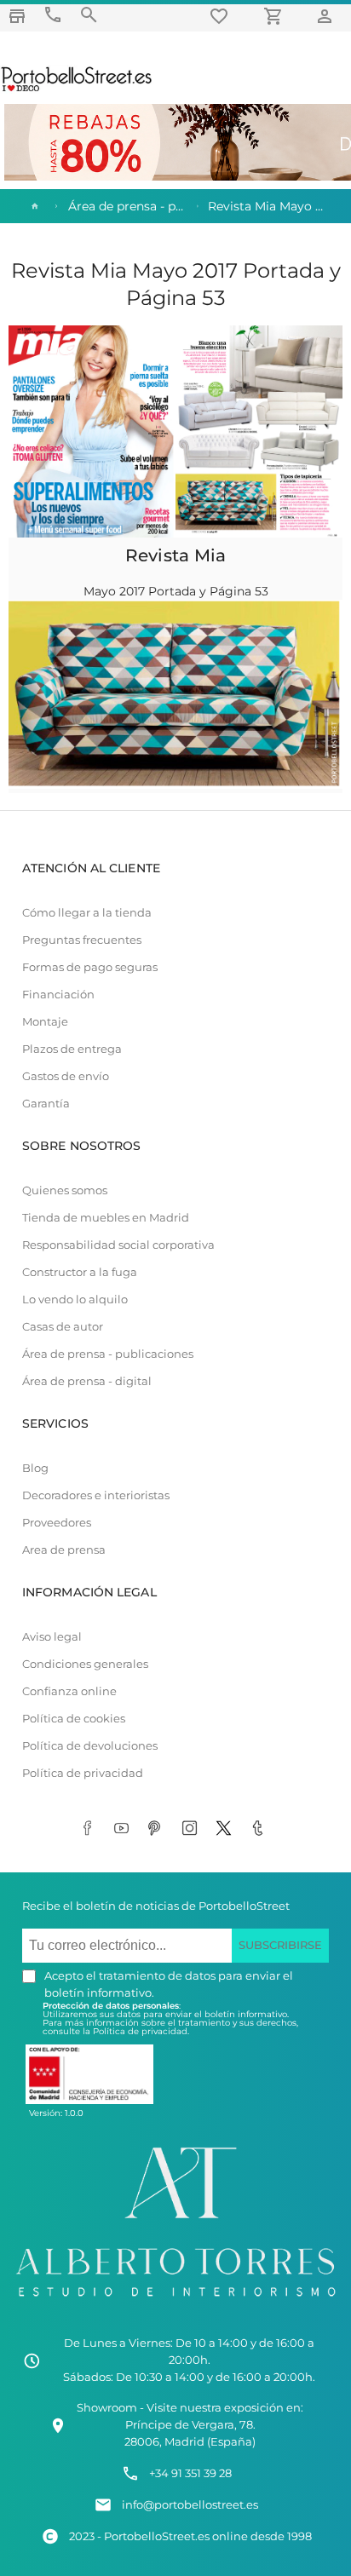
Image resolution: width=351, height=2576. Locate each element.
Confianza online (69, 1691)
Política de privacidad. (141, 2031)
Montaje (45, 1022)
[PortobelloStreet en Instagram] (193, 1830)
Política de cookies (74, 1719)
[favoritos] (222, 16)
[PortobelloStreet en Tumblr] (261, 1830)
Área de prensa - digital (87, 1381)
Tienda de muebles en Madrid (106, 1218)
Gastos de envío (66, 1076)
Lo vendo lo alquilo (75, 1299)
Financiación (58, 995)
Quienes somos (65, 1190)
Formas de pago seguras (90, 967)
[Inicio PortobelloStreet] (77, 89)
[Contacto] (53, 15)
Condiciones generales (85, 1664)
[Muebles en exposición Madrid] (17, 16)
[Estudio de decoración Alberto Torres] (175, 2300)
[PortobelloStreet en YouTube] (124, 1830)
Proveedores (57, 1523)
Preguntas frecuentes (82, 940)
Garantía (46, 1104)
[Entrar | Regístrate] (327, 16)
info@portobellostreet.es (190, 2505)
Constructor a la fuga (80, 1272)
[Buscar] (89, 15)
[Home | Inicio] (33, 206)
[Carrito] (276, 16)
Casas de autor (63, 1327)
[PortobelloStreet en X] (227, 1830)
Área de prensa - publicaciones (108, 1354)
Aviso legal (52, 1637)
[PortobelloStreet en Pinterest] (158, 1830)
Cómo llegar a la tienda (87, 913)
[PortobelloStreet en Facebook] (90, 1830)
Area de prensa (64, 1550)
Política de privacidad (83, 1773)
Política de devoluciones (90, 1746)
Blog (35, 1468)
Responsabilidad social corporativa (118, 1245)
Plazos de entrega (72, 1049)
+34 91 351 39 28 (190, 2473)
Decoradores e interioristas (96, 1495)
